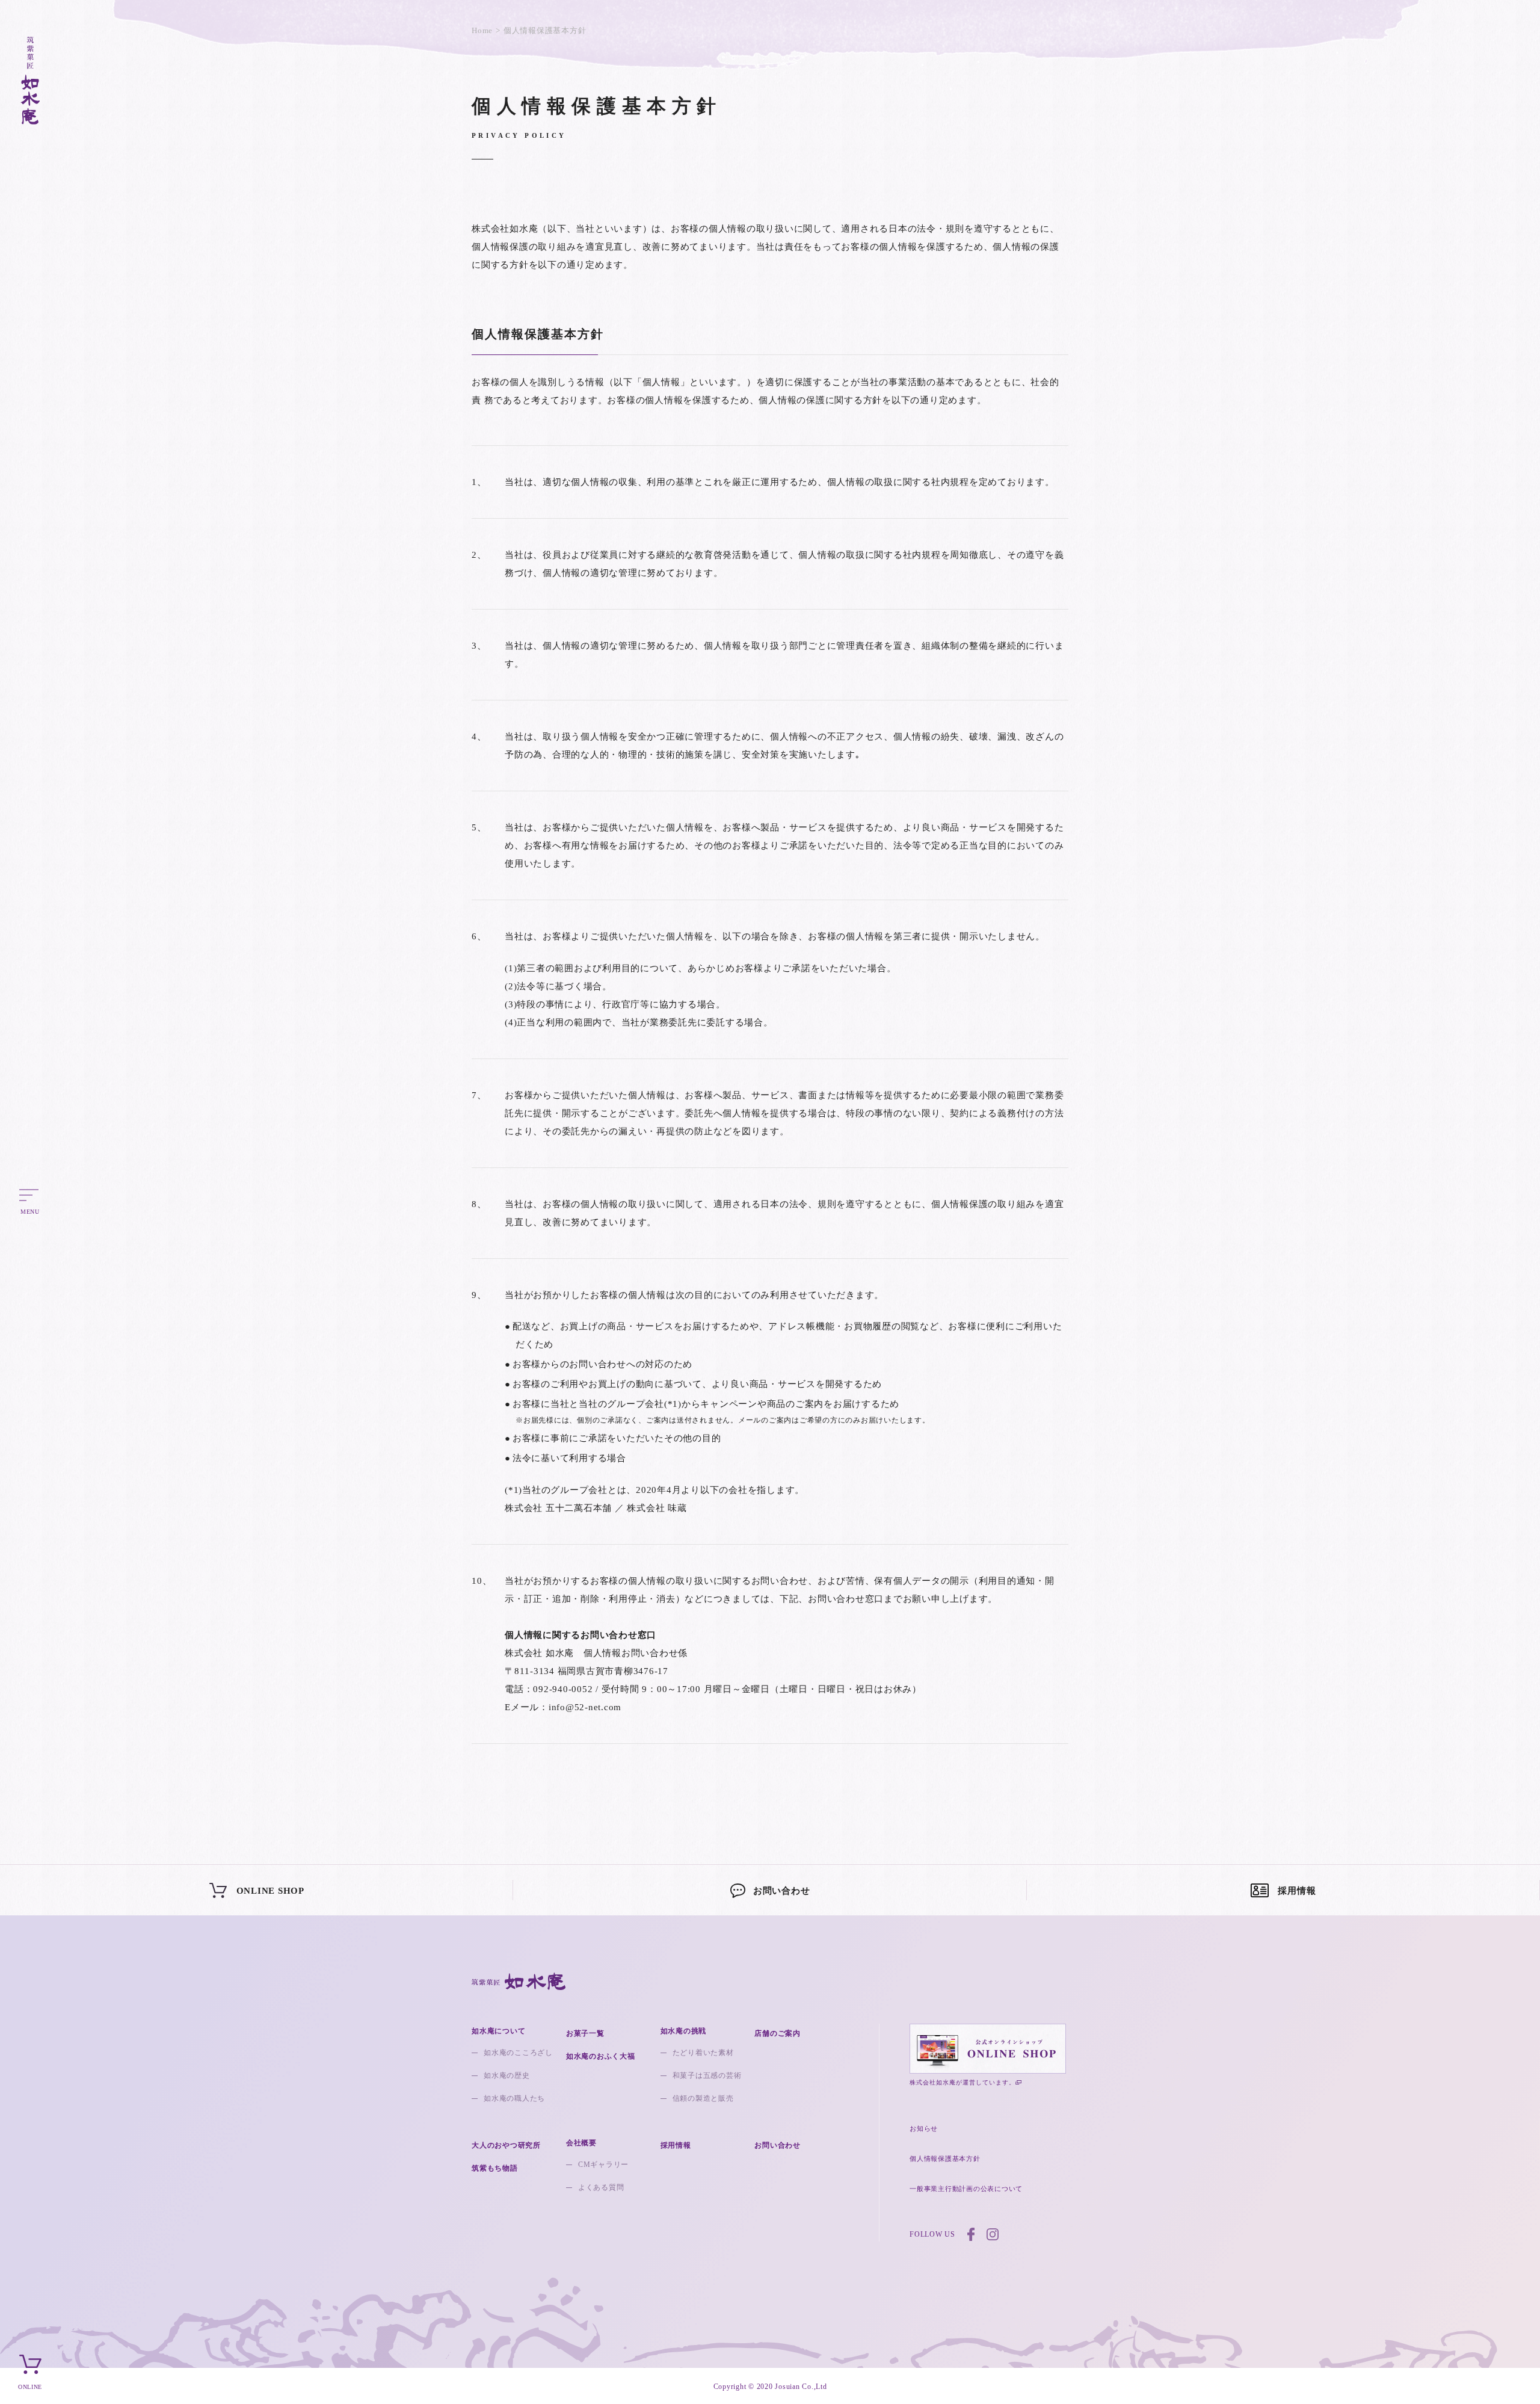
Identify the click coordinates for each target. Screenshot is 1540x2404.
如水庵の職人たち (514, 2098)
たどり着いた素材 (703, 2053)
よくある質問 (601, 2187)
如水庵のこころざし (518, 2053)
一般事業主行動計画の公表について (966, 2189)
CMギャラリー (603, 2165)
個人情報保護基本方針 (945, 2158)
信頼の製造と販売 (703, 2098)
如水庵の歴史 (507, 2075)
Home (482, 30)
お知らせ (924, 2128)
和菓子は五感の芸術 (707, 2075)
